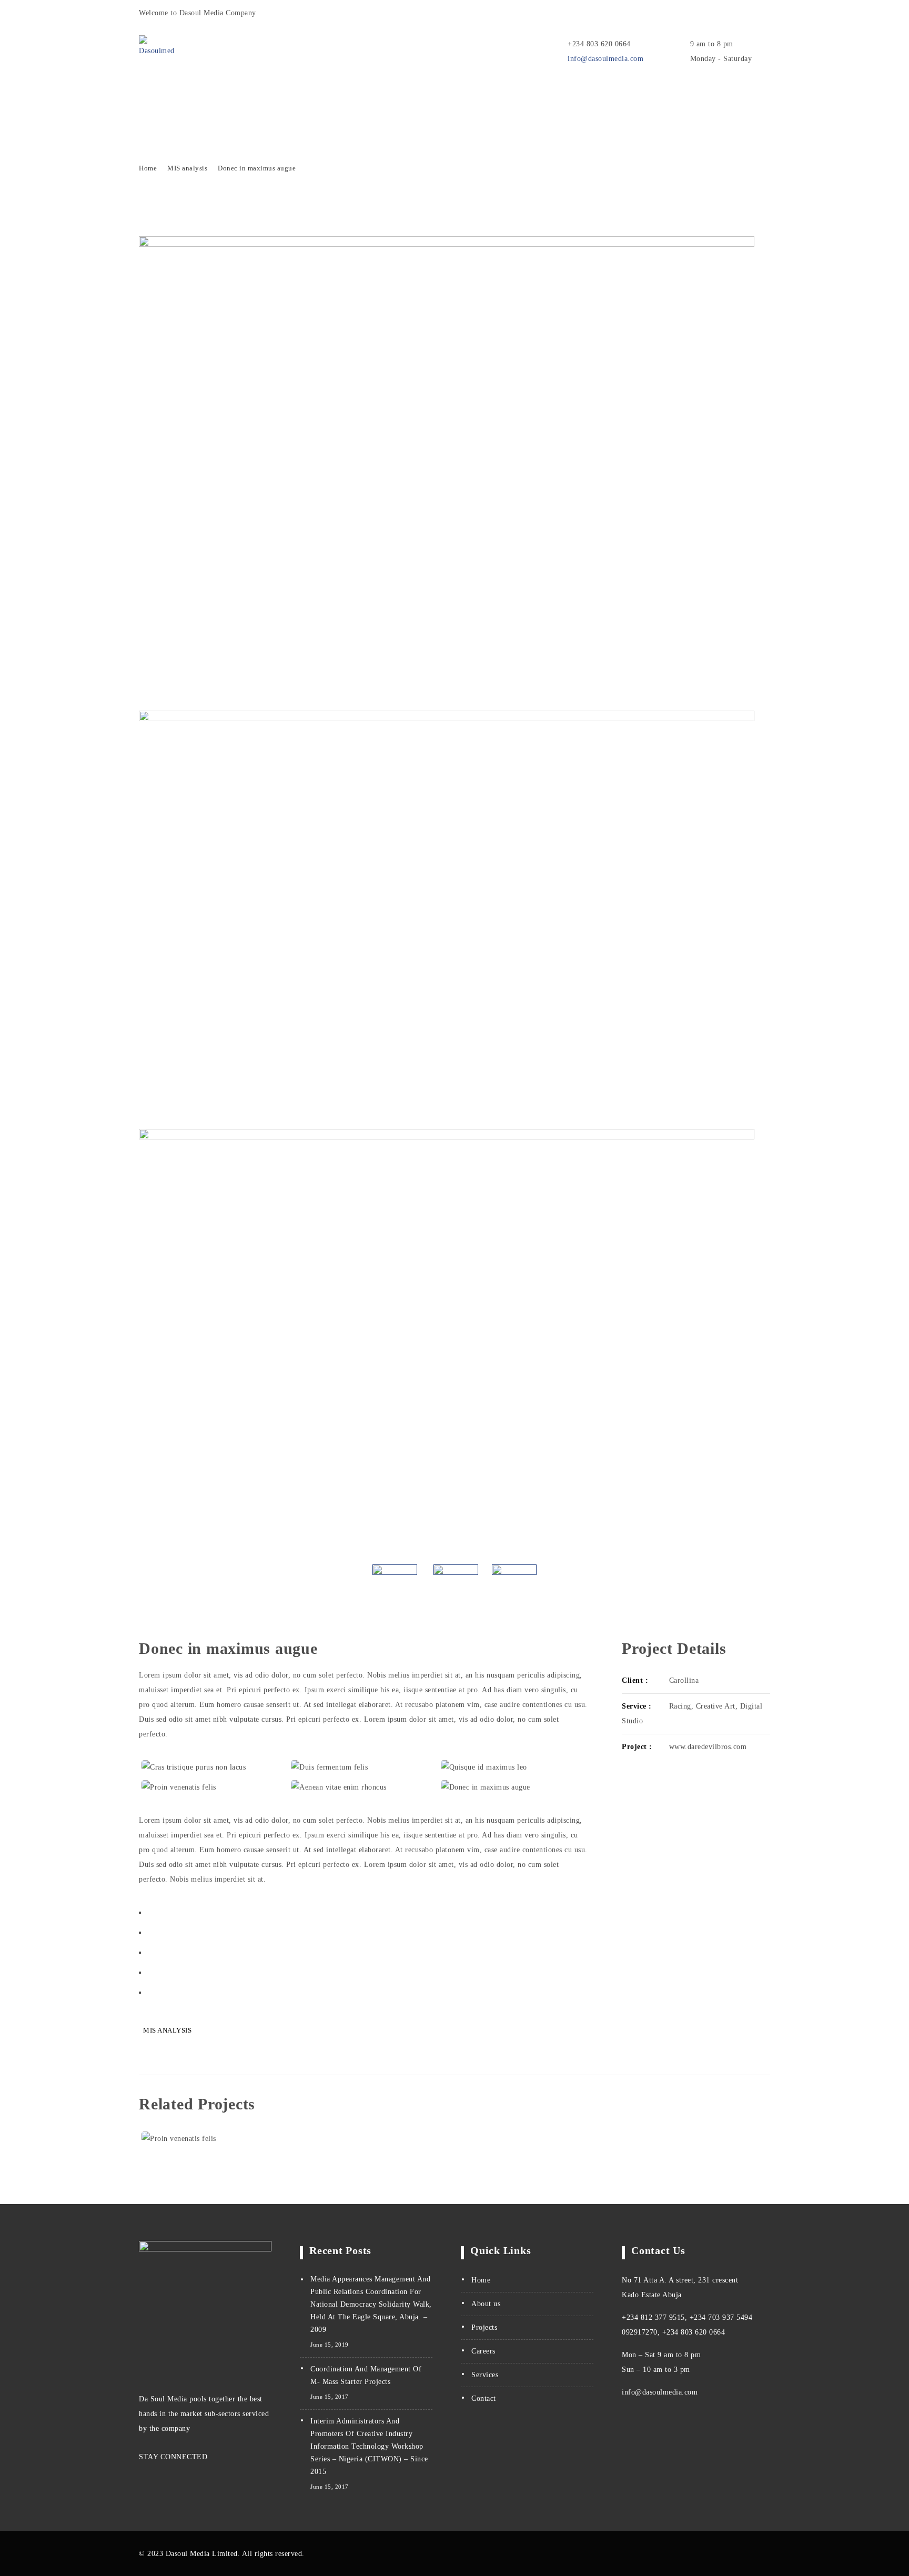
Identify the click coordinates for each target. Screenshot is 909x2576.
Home (150, 97)
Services (195, 97)
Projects (246, 97)
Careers (483, 2351)
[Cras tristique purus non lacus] (214, 1767)
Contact (484, 2398)
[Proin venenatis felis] (214, 1787)
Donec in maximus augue (257, 168)
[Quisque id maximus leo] (513, 1767)
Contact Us (357, 97)
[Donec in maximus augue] (513, 1787)
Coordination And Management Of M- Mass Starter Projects (366, 2375)
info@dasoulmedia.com (605, 59)
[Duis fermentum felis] (363, 1767)
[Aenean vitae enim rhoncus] (363, 1787)
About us (486, 2304)
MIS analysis (187, 168)
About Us (299, 97)
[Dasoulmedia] (164, 47)
